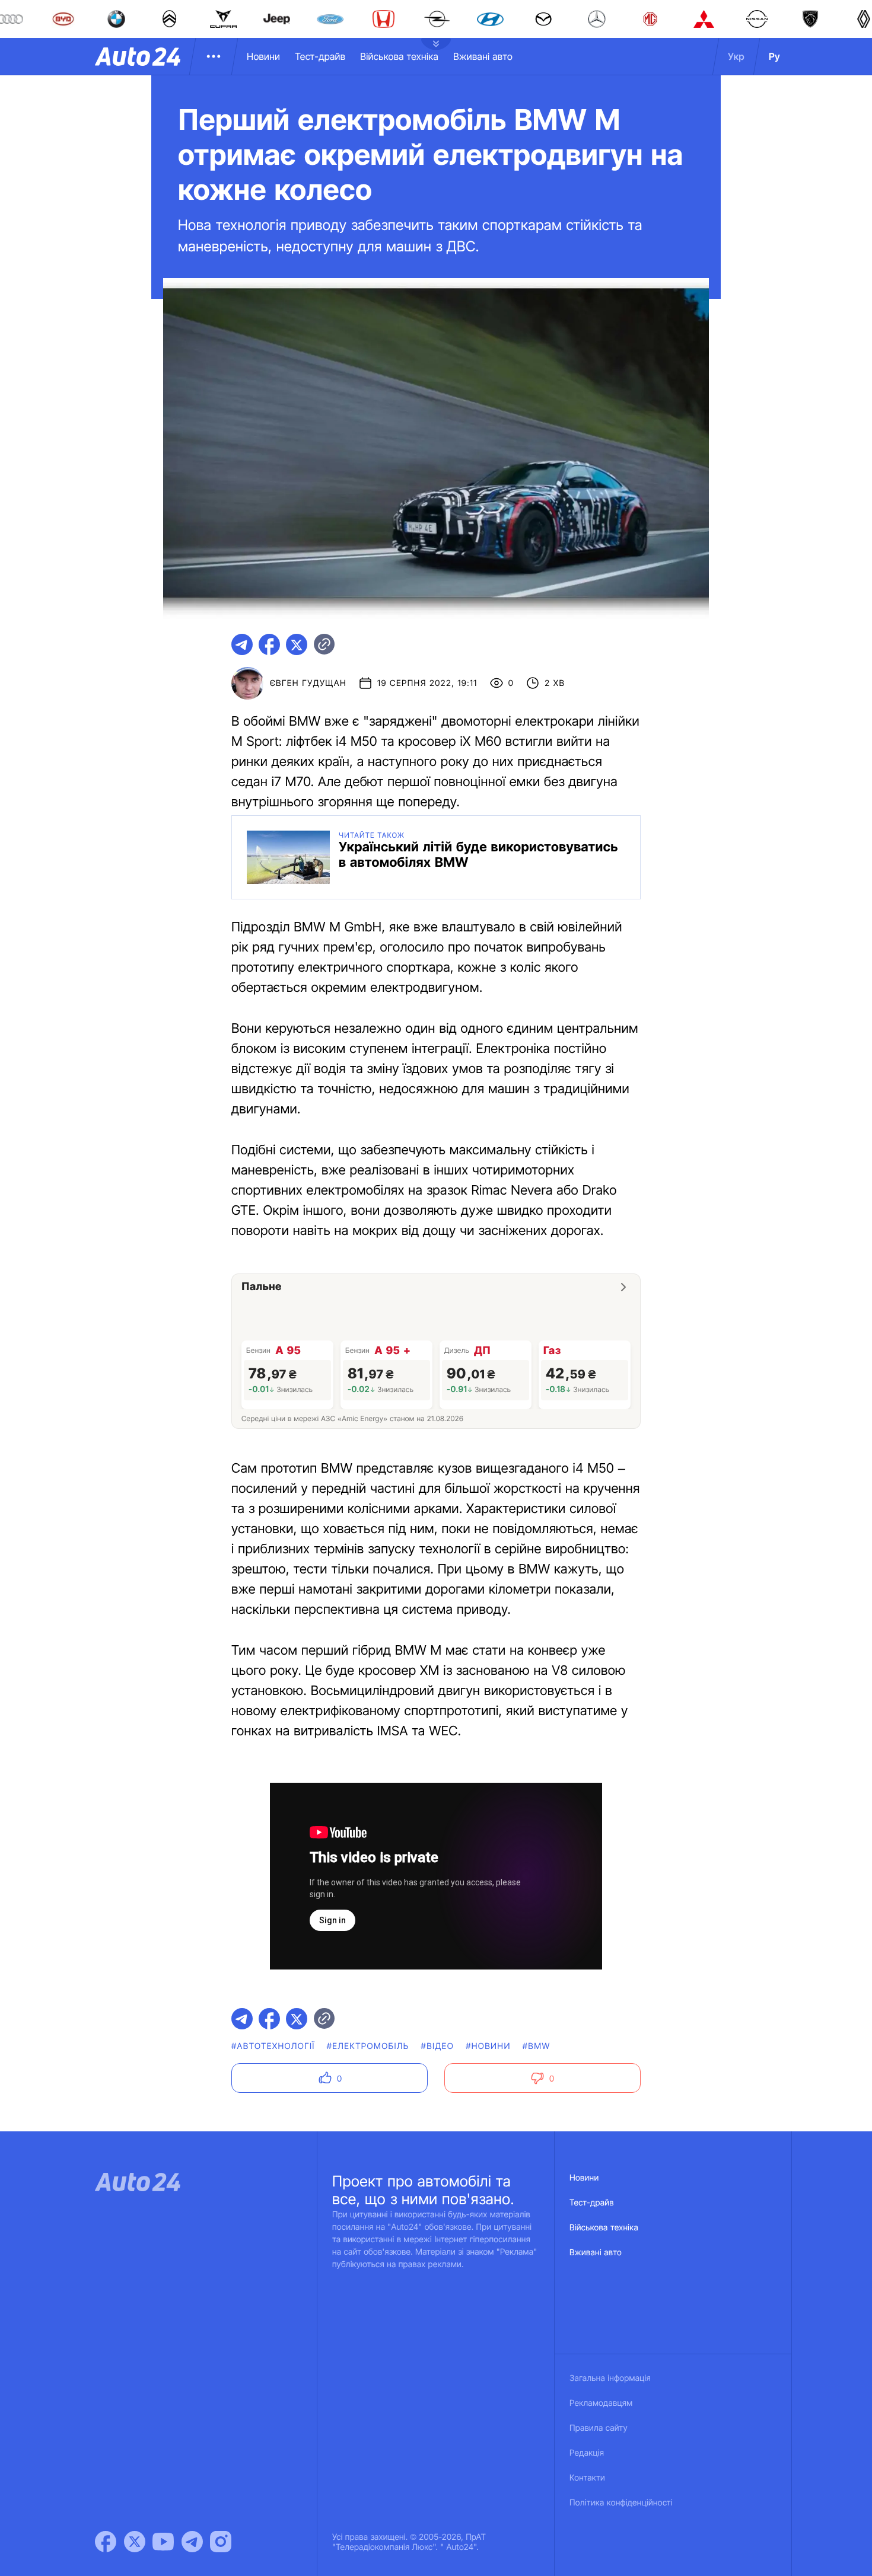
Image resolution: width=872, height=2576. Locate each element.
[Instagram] (221, 2542)
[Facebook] (106, 2542)
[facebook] (269, 644)
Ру (774, 56)
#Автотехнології (273, 2046)
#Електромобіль (368, 2046)
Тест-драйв (320, 56)
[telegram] (242, 644)
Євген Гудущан (308, 683)
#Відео (438, 2046)
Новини (263, 56)
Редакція (587, 2453)
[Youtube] (163, 2542)
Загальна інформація (610, 2378)
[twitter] (297, 644)
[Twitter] (135, 2542)
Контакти (587, 2478)
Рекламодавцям (601, 2403)
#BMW (537, 2046)
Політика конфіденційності (621, 2503)
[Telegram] (192, 2542)
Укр (736, 56)
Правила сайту (599, 2428)
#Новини (488, 2046)
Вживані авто (483, 56)
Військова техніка (399, 56)
